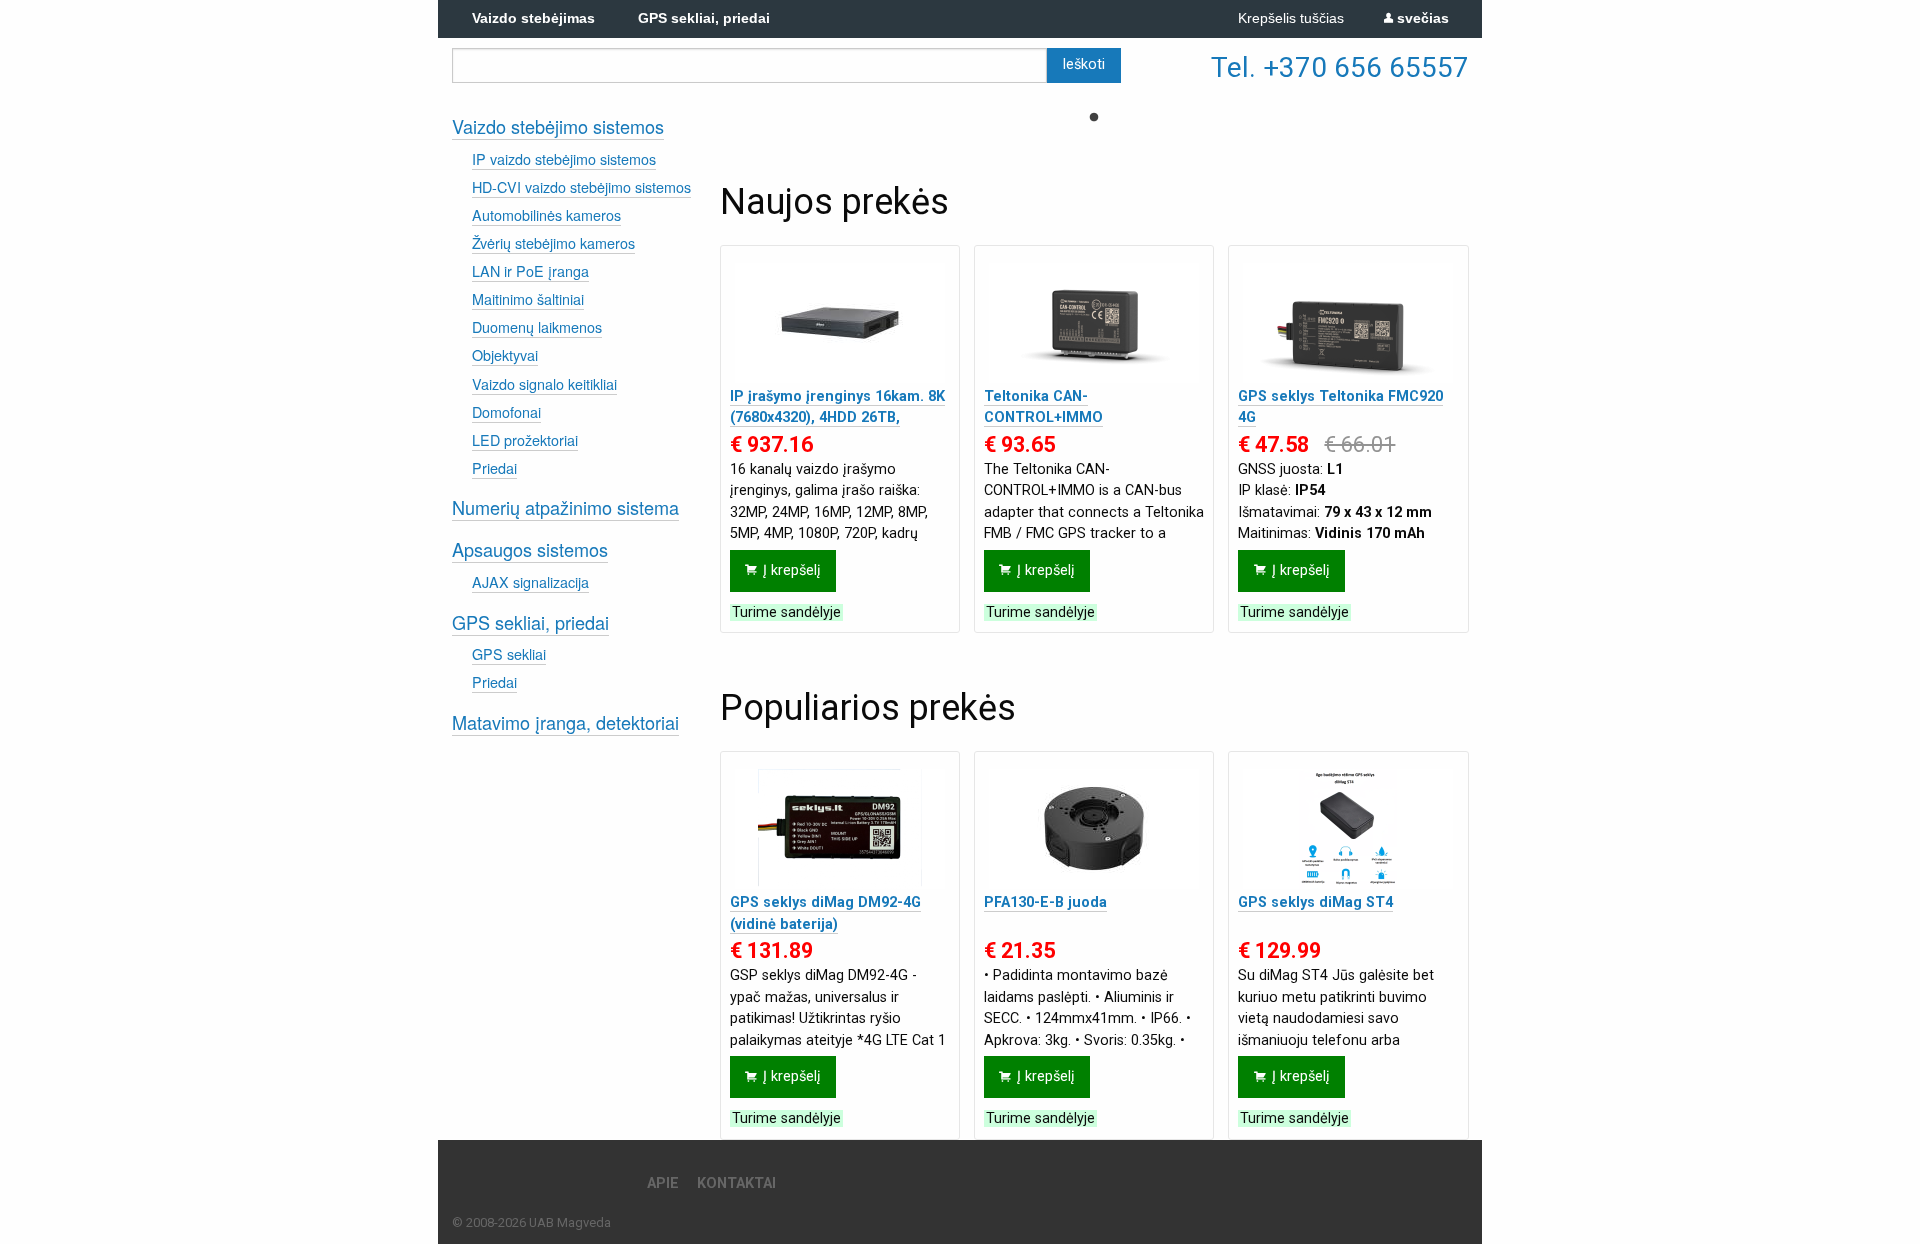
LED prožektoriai (525, 439)
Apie (663, 1183)
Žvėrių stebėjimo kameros (553, 242)
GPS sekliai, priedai (530, 622)
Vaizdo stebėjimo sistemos (558, 126)
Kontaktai (736, 1183)
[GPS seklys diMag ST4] (1348, 829)
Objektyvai (505, 354)
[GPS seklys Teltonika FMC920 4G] (1348, 323)
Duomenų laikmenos (537, 326)
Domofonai (506, 411)
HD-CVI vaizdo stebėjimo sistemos (581, 186)
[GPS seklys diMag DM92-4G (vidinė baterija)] (840, 829)
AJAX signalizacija (530, 581)
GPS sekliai (509, 653)
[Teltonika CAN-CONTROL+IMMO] (1094, 323)
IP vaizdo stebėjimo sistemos (564, 158)
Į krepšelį (792, 570)
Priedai (494, 467)
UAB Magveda (570, 1222)
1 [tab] (1094, 118)
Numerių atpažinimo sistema (565, 507)
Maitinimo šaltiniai (528, 298)
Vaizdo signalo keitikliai (544, 383)
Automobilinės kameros (546, 214)
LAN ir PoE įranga (530, 270)
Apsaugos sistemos (530, 549)
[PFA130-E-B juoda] (1094, 829)
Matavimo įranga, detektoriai (565, 722)
